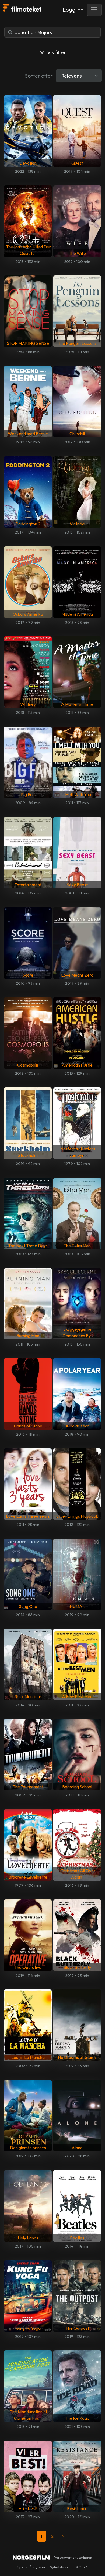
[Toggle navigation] (94, 10)
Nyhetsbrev (59, 2567)
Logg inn (73, 10)
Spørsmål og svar (31, 2567)
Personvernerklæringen (73, 2557)
